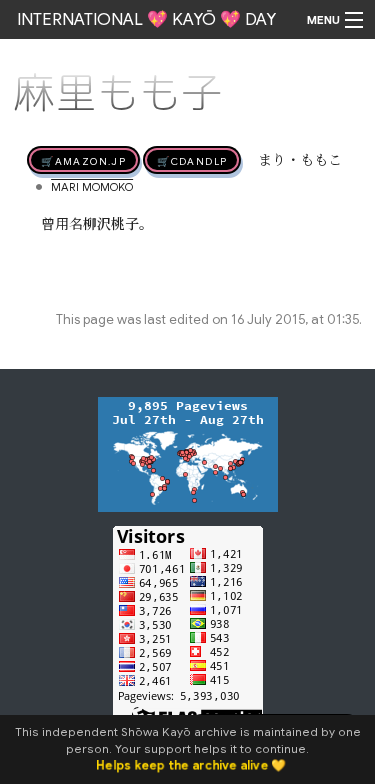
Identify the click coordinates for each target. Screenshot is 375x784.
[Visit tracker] (188, 453)
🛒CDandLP (192, 160)
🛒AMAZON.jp (83, 160)
